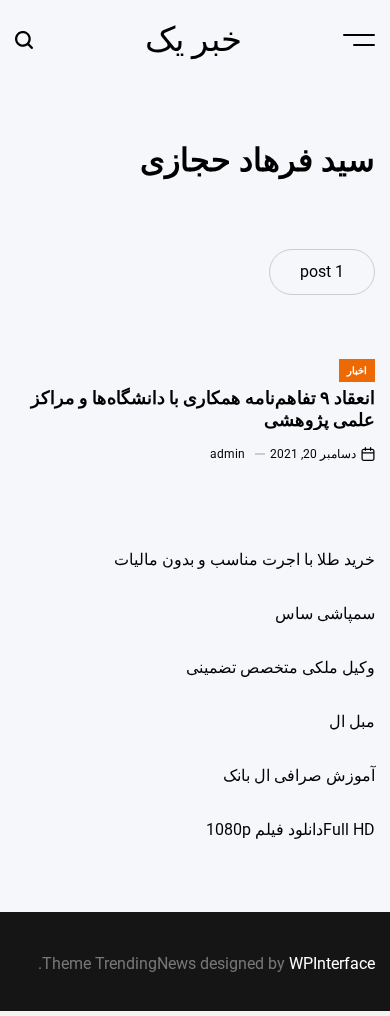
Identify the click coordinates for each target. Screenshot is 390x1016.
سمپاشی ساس (325, 613)
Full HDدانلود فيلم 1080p (290, 829)
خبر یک (193, 39)
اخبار (357, 370)
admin (227, 454)
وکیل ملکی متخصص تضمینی (280, 667)
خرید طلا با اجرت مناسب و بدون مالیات (244, 559)
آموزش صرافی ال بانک (299, 775)
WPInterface (332, 963)
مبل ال (352, 721)
